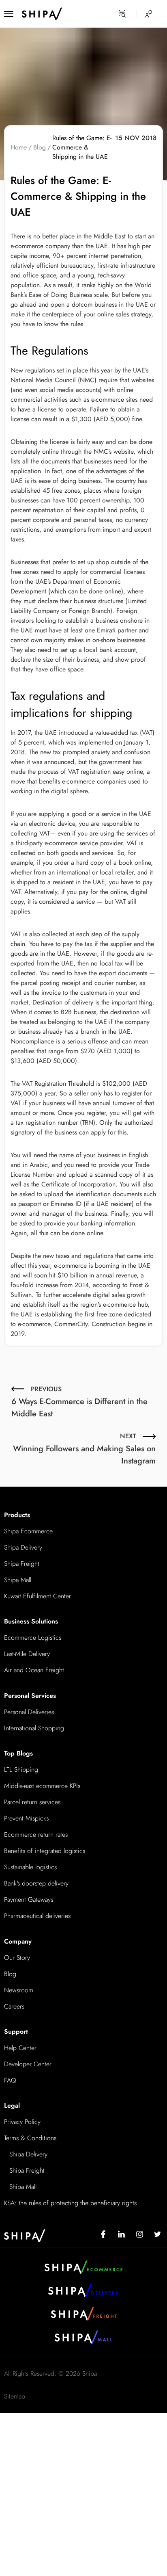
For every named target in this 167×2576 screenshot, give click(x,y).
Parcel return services (32, 1802)
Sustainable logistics (30, 1867)
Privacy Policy (22, 2122)
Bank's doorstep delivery (36, 1883)
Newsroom (19, 1990)
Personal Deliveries (29, 1712)
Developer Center (28, 2064)
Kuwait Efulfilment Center (37, 1596)
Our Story (17, 1958)
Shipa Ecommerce (28, 1531)
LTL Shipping (21, 1770)
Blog (40, 147)
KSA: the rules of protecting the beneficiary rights (70, 2203)
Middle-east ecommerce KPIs (42, 1786)
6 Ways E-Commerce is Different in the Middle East (79, 1402)
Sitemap (15, 2396)
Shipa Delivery (23, 1547)
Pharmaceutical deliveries (37, 1916)
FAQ (10, 2080)
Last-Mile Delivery (27, 1654)
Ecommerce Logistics (33, 1638)
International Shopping (34, 1728)
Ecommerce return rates (36, 1835)
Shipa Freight (22, 1564)
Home (19, 147)
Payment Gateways (29, 1900)
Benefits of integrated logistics (45, 1851)
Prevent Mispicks (26, 1818)
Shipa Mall (18, 1580)
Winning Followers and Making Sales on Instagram (84, 1449)
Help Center (20, 2048)
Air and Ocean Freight (34, 1670)
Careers (14, 2006)
